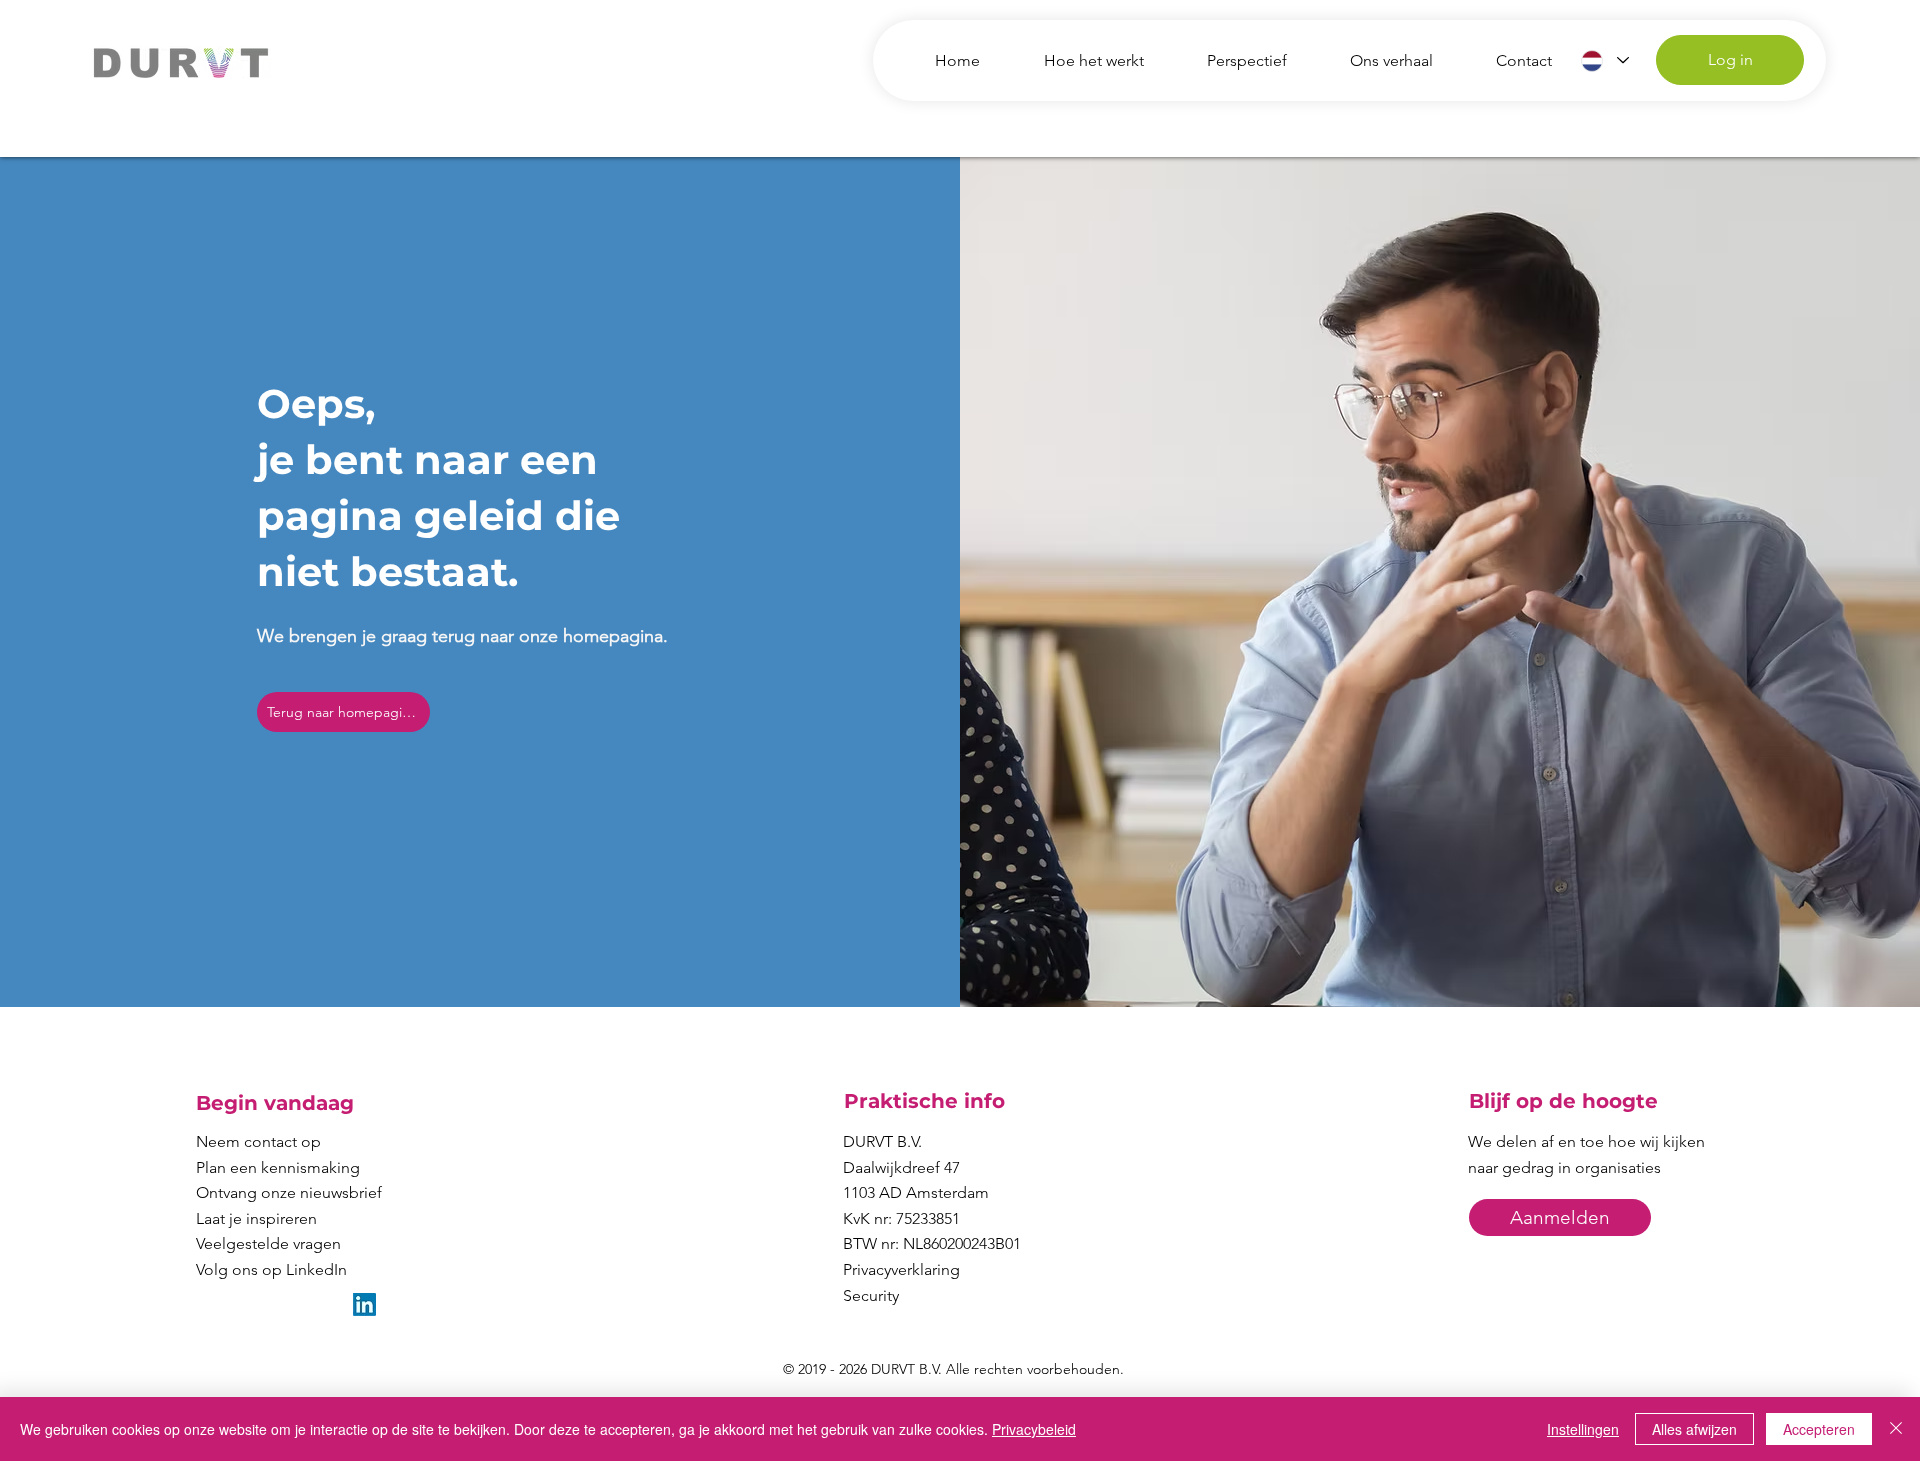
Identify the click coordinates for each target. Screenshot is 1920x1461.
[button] (1560, 1217)
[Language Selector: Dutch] (1605, 60)
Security (871, 1295)
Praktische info (924, 1101)
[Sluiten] (1896, 1429)
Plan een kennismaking (278, 1167)
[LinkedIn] (364, 1304)
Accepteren (1819, 1429)
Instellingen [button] (1583, 1429)
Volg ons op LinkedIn (271, 1269)
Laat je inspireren (256, 1218)
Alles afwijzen (1694, 1429)
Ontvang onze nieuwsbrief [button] (289, 1192)
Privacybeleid (1034, 1429)
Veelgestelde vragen (268, 1243)
